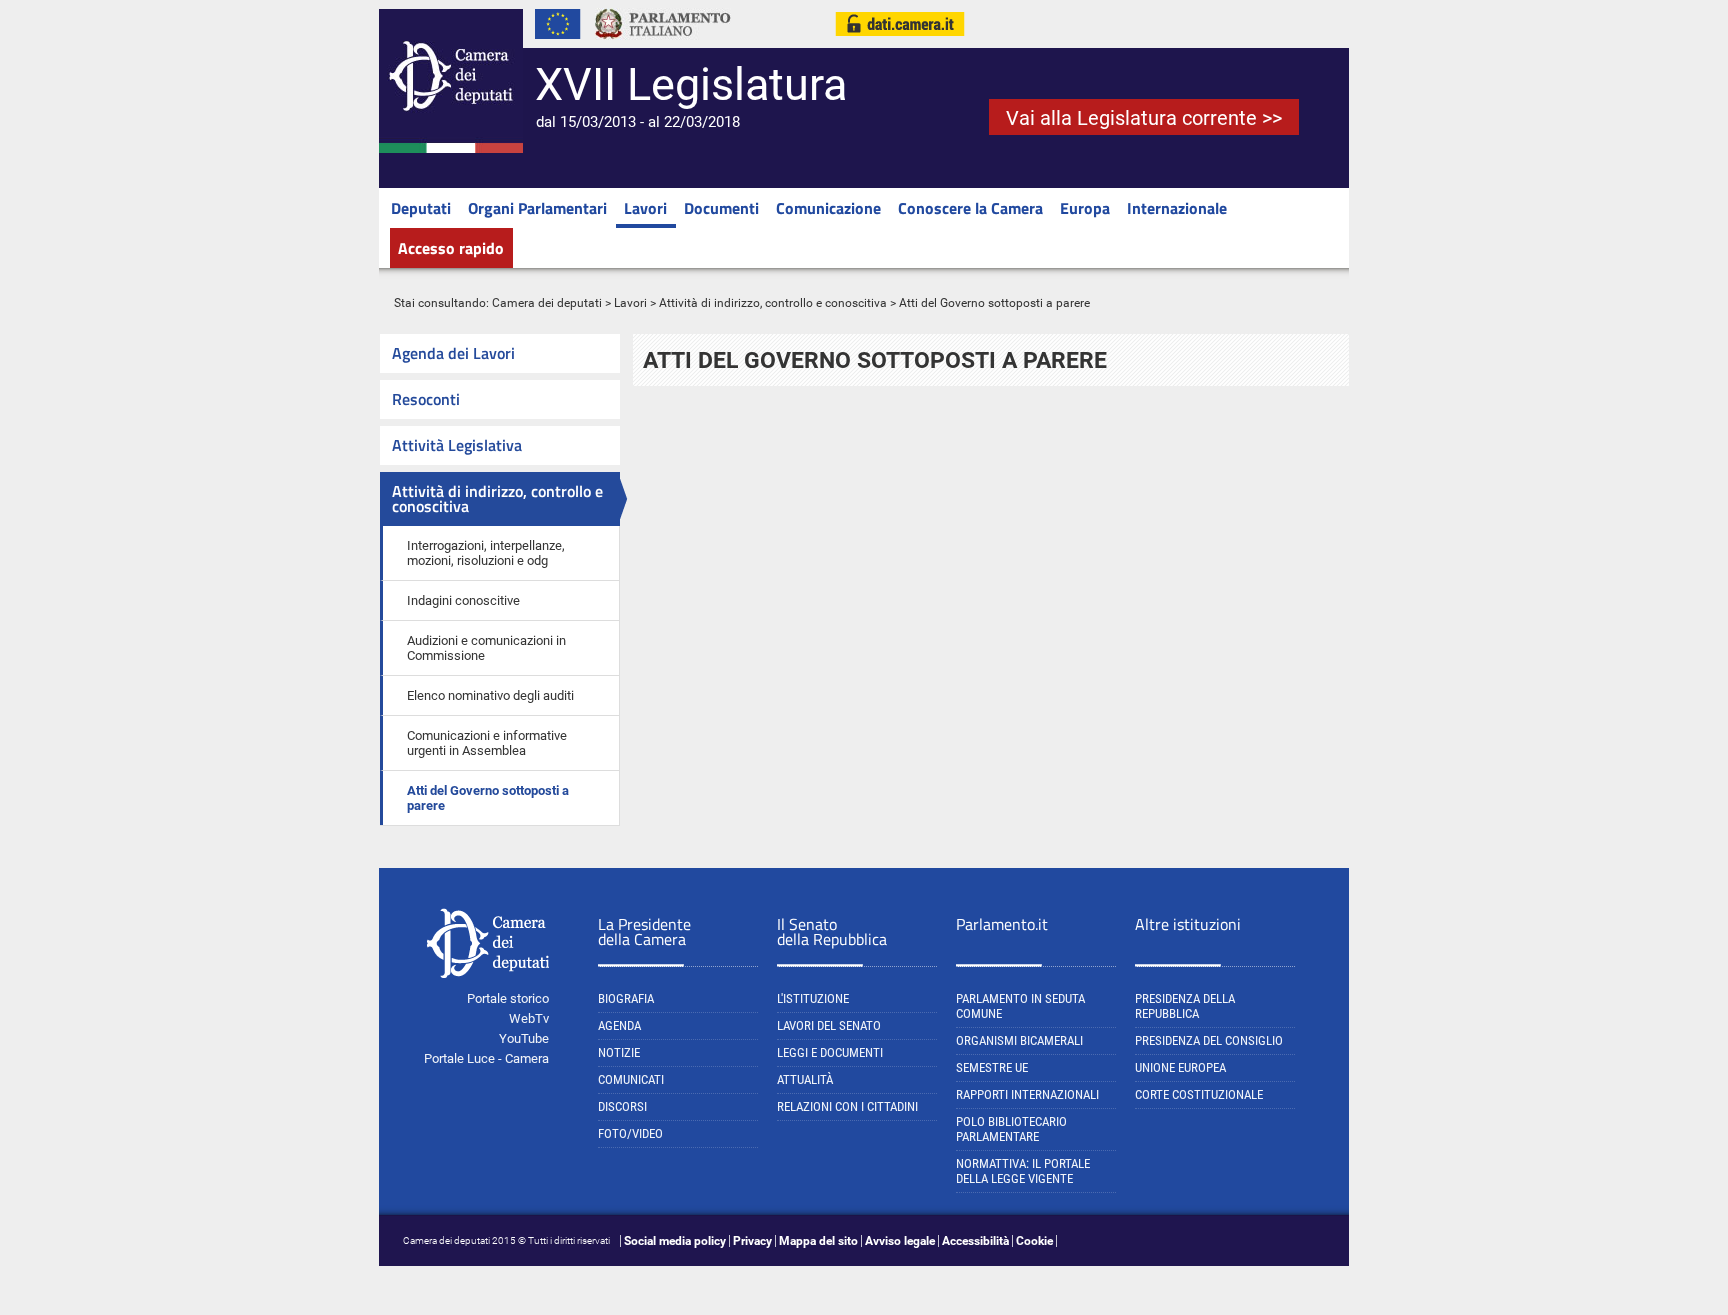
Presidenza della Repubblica (1185, 1006)
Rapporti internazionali (1027, 1094)
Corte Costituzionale (1199, 1094)
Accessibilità (975, 1241)
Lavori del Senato (829, 1025)
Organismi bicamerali (1019, 1040)
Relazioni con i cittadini (847, 1106)
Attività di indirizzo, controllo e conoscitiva (773, 303)
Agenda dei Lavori (453, 353)
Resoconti (426, 399)
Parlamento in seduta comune (1020, 1006)
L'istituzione (813, 998)
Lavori (645, 208)
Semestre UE (992, 1067)
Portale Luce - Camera (486, 1058)
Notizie (619, 1052)
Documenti (721, 208)
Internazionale (1177, 208)
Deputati (421, 208)
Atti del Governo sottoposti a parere (488, 798)
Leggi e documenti (830, 1052)
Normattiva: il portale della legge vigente (1023, 1171)
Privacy (752, 1241)
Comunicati (631, 1079)
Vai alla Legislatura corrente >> (1144, 118)
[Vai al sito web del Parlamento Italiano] (663, 44)
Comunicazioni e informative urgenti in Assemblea (487, 743)
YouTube (524, 1038)
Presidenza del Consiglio (1209, 1040)
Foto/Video (630, 1133)
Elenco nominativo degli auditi (490, 695)
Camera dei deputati (547, 303)
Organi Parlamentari (537, 208)
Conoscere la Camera (970, 208)
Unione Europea (1180, 1067)
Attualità (805, 1079)
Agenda (619, 1025)
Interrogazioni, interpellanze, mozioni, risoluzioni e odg (486, 553)
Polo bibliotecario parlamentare (1011, 1129)
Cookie (1034, 1241)
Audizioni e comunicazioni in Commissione (486, 648)
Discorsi (622, 1106)
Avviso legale (900, 1241)
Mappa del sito (818, 1241)
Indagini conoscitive (463, 600)
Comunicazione (828, 208)
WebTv (529, 1018)
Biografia (626, 998)
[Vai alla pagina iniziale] (451, 149)
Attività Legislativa (457, 445)
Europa (1085, 208)
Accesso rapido (451, 248)
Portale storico (508, 998)
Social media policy (675, 1241)
